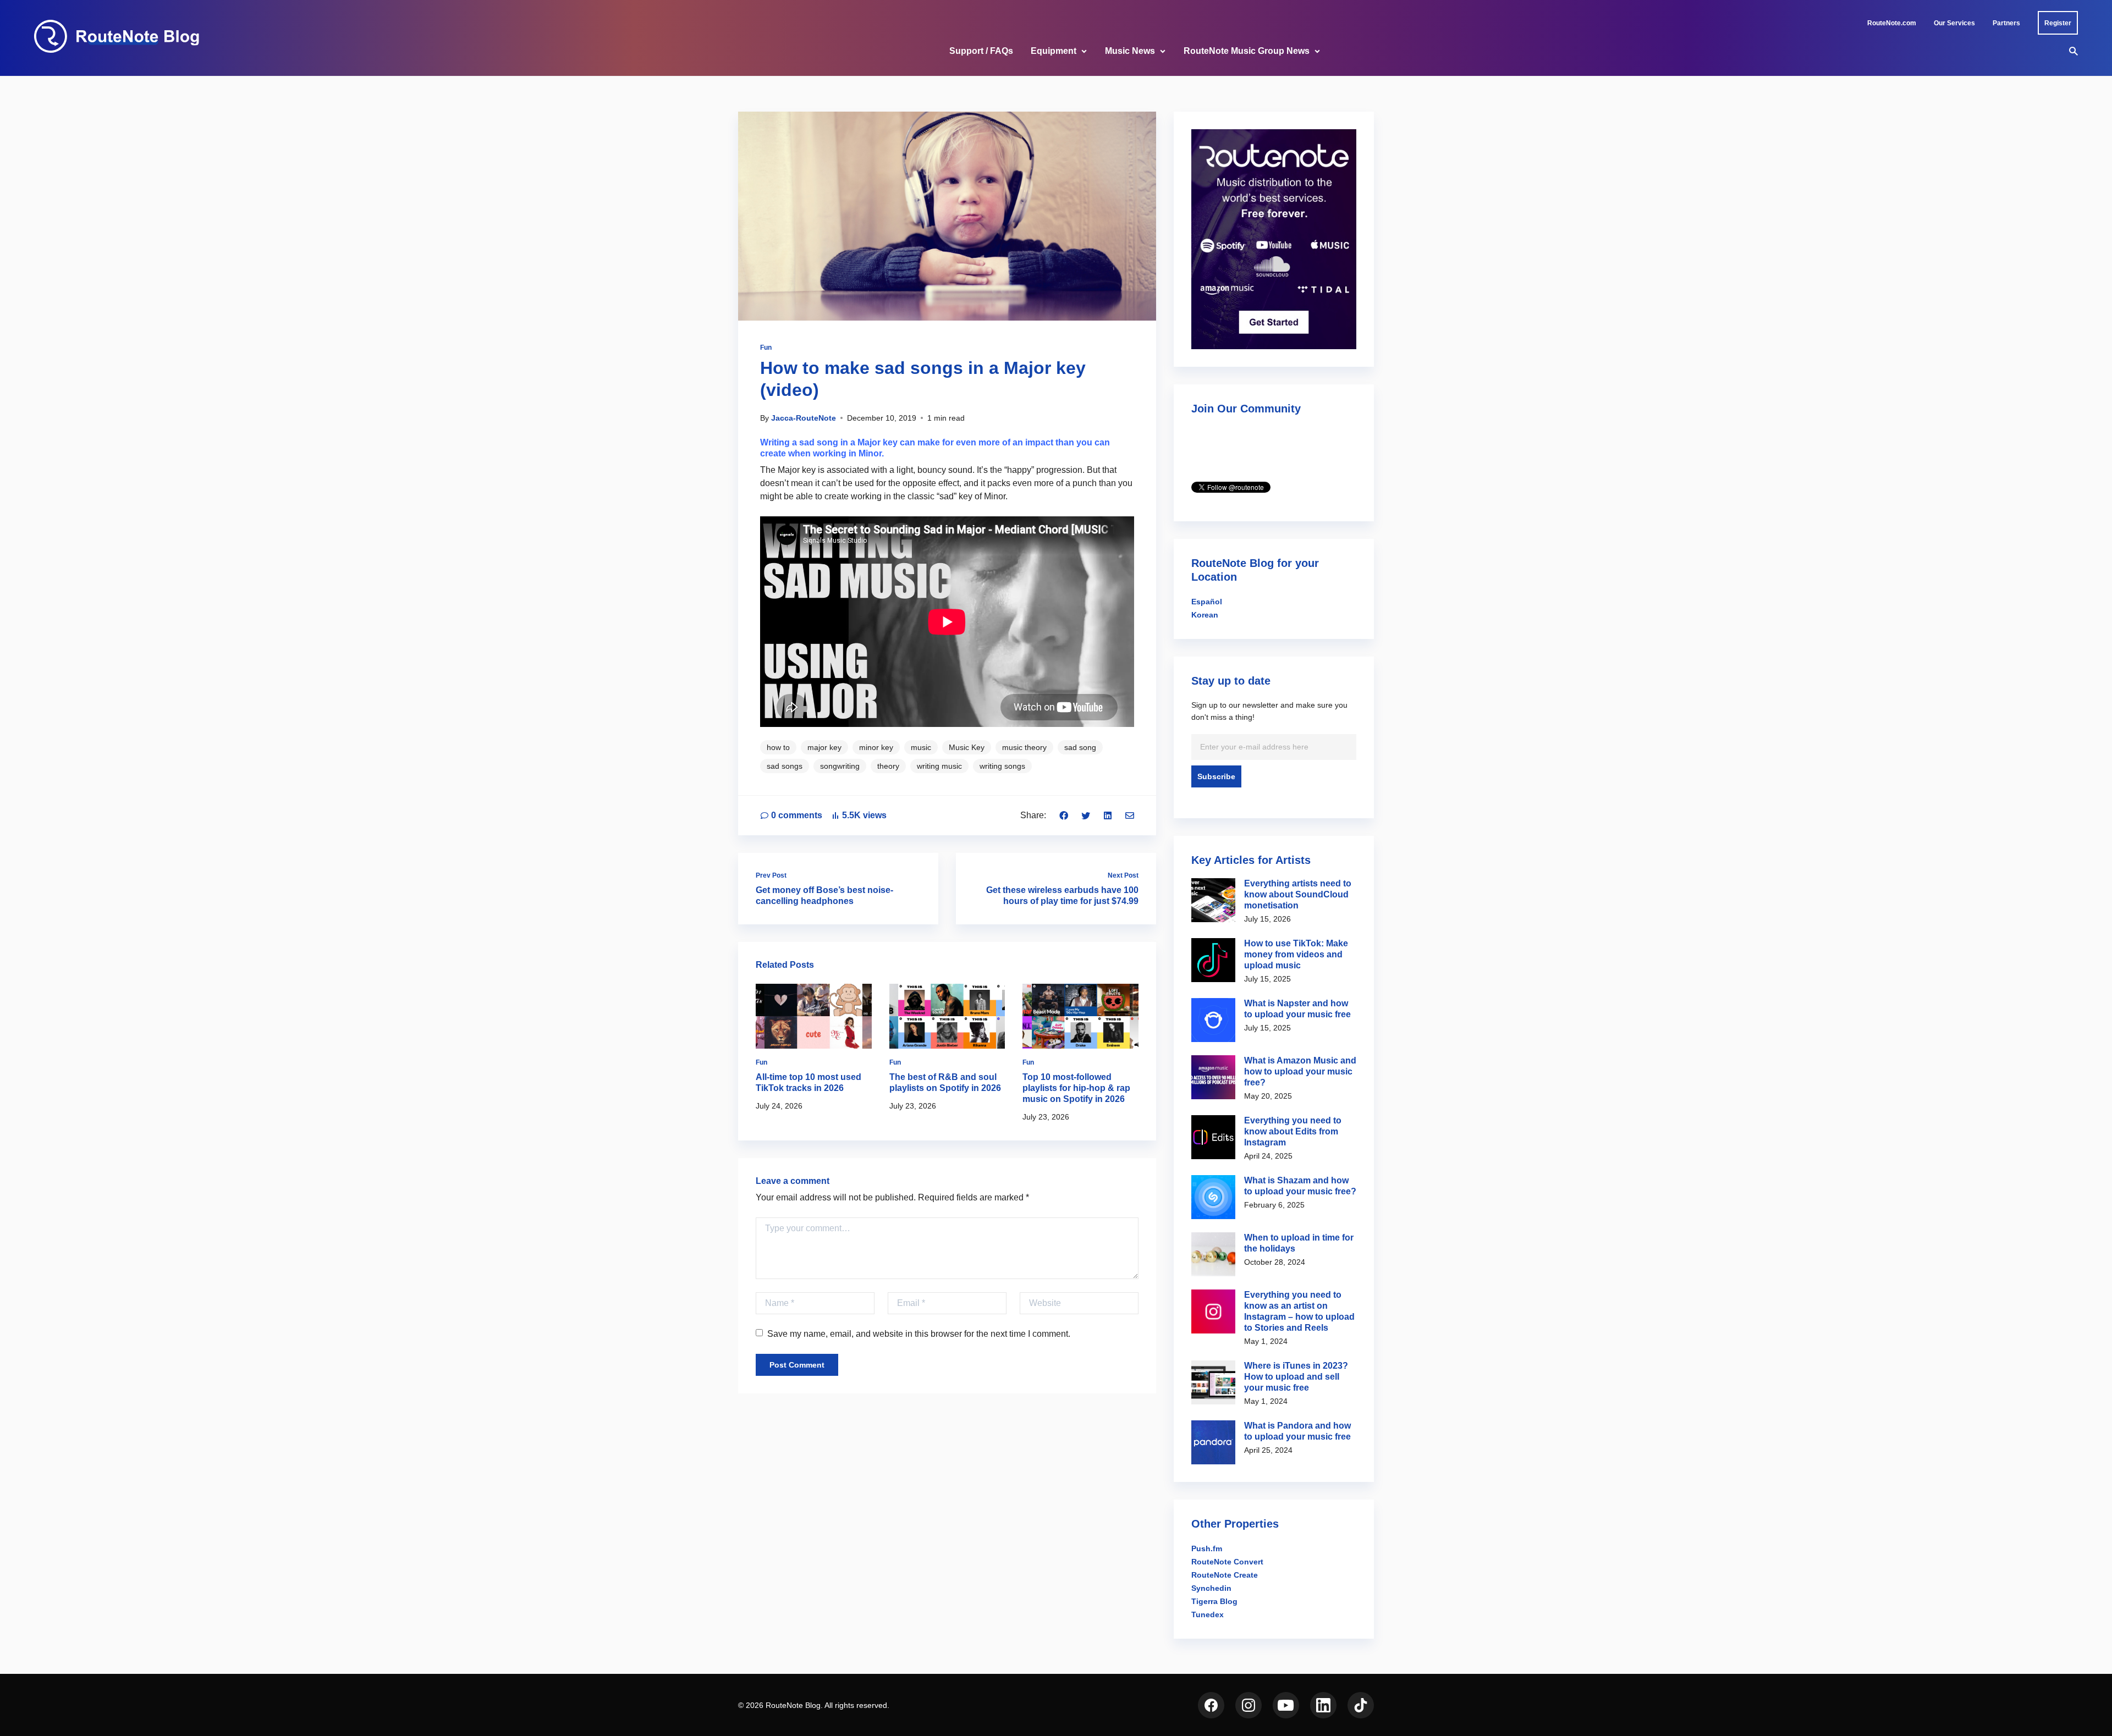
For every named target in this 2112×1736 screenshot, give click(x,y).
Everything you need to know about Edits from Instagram (1293, 1131)
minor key (876, 747)
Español (1207, 602)
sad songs (785, 766)
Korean (1205, 615)
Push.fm (1207, 1548)
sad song (1080, 747)
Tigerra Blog (1214, 1601)
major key (824, 747)
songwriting (840, 766)
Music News (1130, 51)
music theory (1024, 747)
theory (888, 766)
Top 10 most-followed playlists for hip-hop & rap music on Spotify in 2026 (1076, 1088)
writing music (939, 766)
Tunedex (1208, 1614)
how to (778, 747)
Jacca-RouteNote (804, 418)
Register (2058, 23)
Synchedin (1211, 1588)
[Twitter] (1086, 815)
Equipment (1054, 51)
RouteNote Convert (1227, 1562)
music (921, 747)
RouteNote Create (1225, 1575)
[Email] (1130, 815)
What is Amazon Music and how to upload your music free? (1300, 1071)
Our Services (1954, 23)
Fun (766, 348)
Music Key (967, 747)
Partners (2006, 23)
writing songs (1002, 766)
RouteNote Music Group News (1247, 51)
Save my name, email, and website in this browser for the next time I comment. (919, 1334)
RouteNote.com (1892, 23)
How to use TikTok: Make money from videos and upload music (1296, 954)
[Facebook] (1064, 815)
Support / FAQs (981, 51)
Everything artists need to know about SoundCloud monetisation (1298, 894)
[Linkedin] (1108, 815)
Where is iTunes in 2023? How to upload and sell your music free (1296, 1377)
